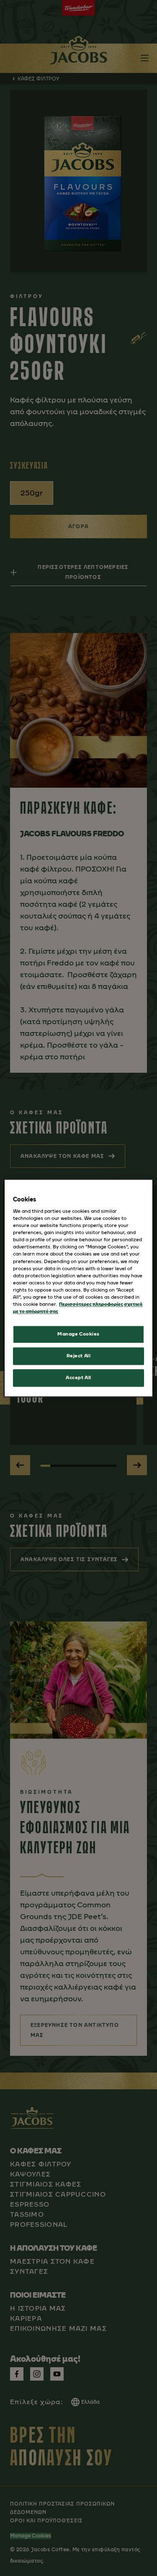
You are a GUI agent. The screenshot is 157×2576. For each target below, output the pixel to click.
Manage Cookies (78, 1334)
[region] (78, 1288)
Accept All (78, 1377)
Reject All (79, 1356)
